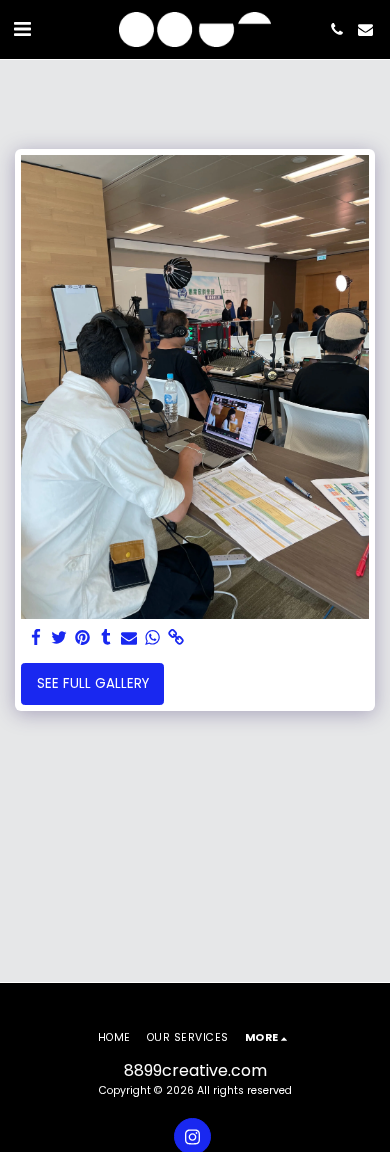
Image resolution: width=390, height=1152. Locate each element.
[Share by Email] (129, 638)
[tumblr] (105, 638)
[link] (175, 638)
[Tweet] (59, 638)
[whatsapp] (152, 638)
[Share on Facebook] (36, 638)
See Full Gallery (93, 683)
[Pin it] (82, 638)
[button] (22, 29)
